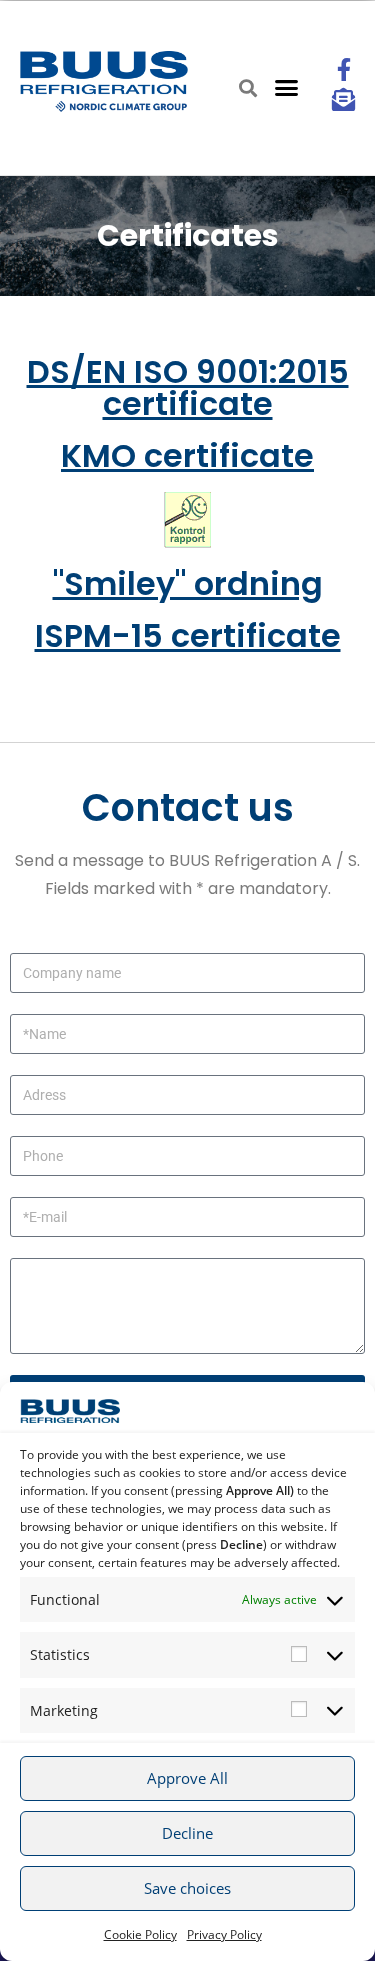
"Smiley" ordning (188, 583)
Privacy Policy (224, 1934)
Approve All (187, 1778)
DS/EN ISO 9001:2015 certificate (188, 387)
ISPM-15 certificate (188, 635)
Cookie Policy (140, 1934)
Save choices (187, 1888)
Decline (187, 1833)
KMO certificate (187, 455)
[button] (286, 88)
